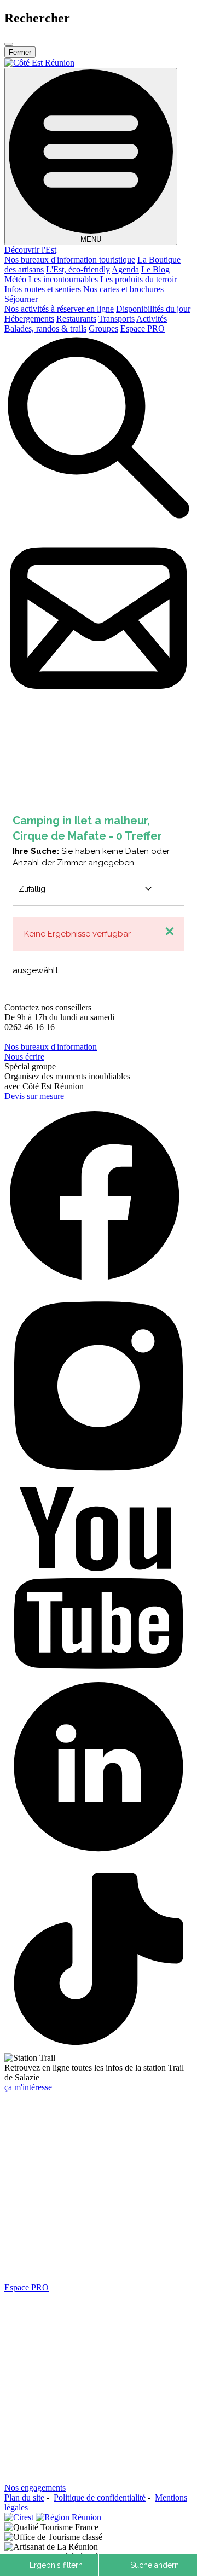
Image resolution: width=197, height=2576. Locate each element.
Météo (15, 279)
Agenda (125, 269)
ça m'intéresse (28, 2087)
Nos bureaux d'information (51, 1047)
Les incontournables (63, 279)
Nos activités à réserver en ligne (59, 309)
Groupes (103, 328)
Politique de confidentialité (100, 2498)
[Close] (9, 44)
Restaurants (76, 319)
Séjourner (21, 299)
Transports (117, 319)
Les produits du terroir (138, 279)
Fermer (20, 52)
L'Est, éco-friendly (78, 269)
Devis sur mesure (34, 1096)
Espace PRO (143, 328)
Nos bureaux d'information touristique (70, 260)
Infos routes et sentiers (43, 289)
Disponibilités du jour (153, 309)
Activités (152, 319)
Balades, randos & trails (45, 328)
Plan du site (24, 2498)
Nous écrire (24, 1057)
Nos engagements (35, 2488)
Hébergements (29, 319)
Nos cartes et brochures (123, 289)
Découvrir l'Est (30, 250)
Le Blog (155, 269)
